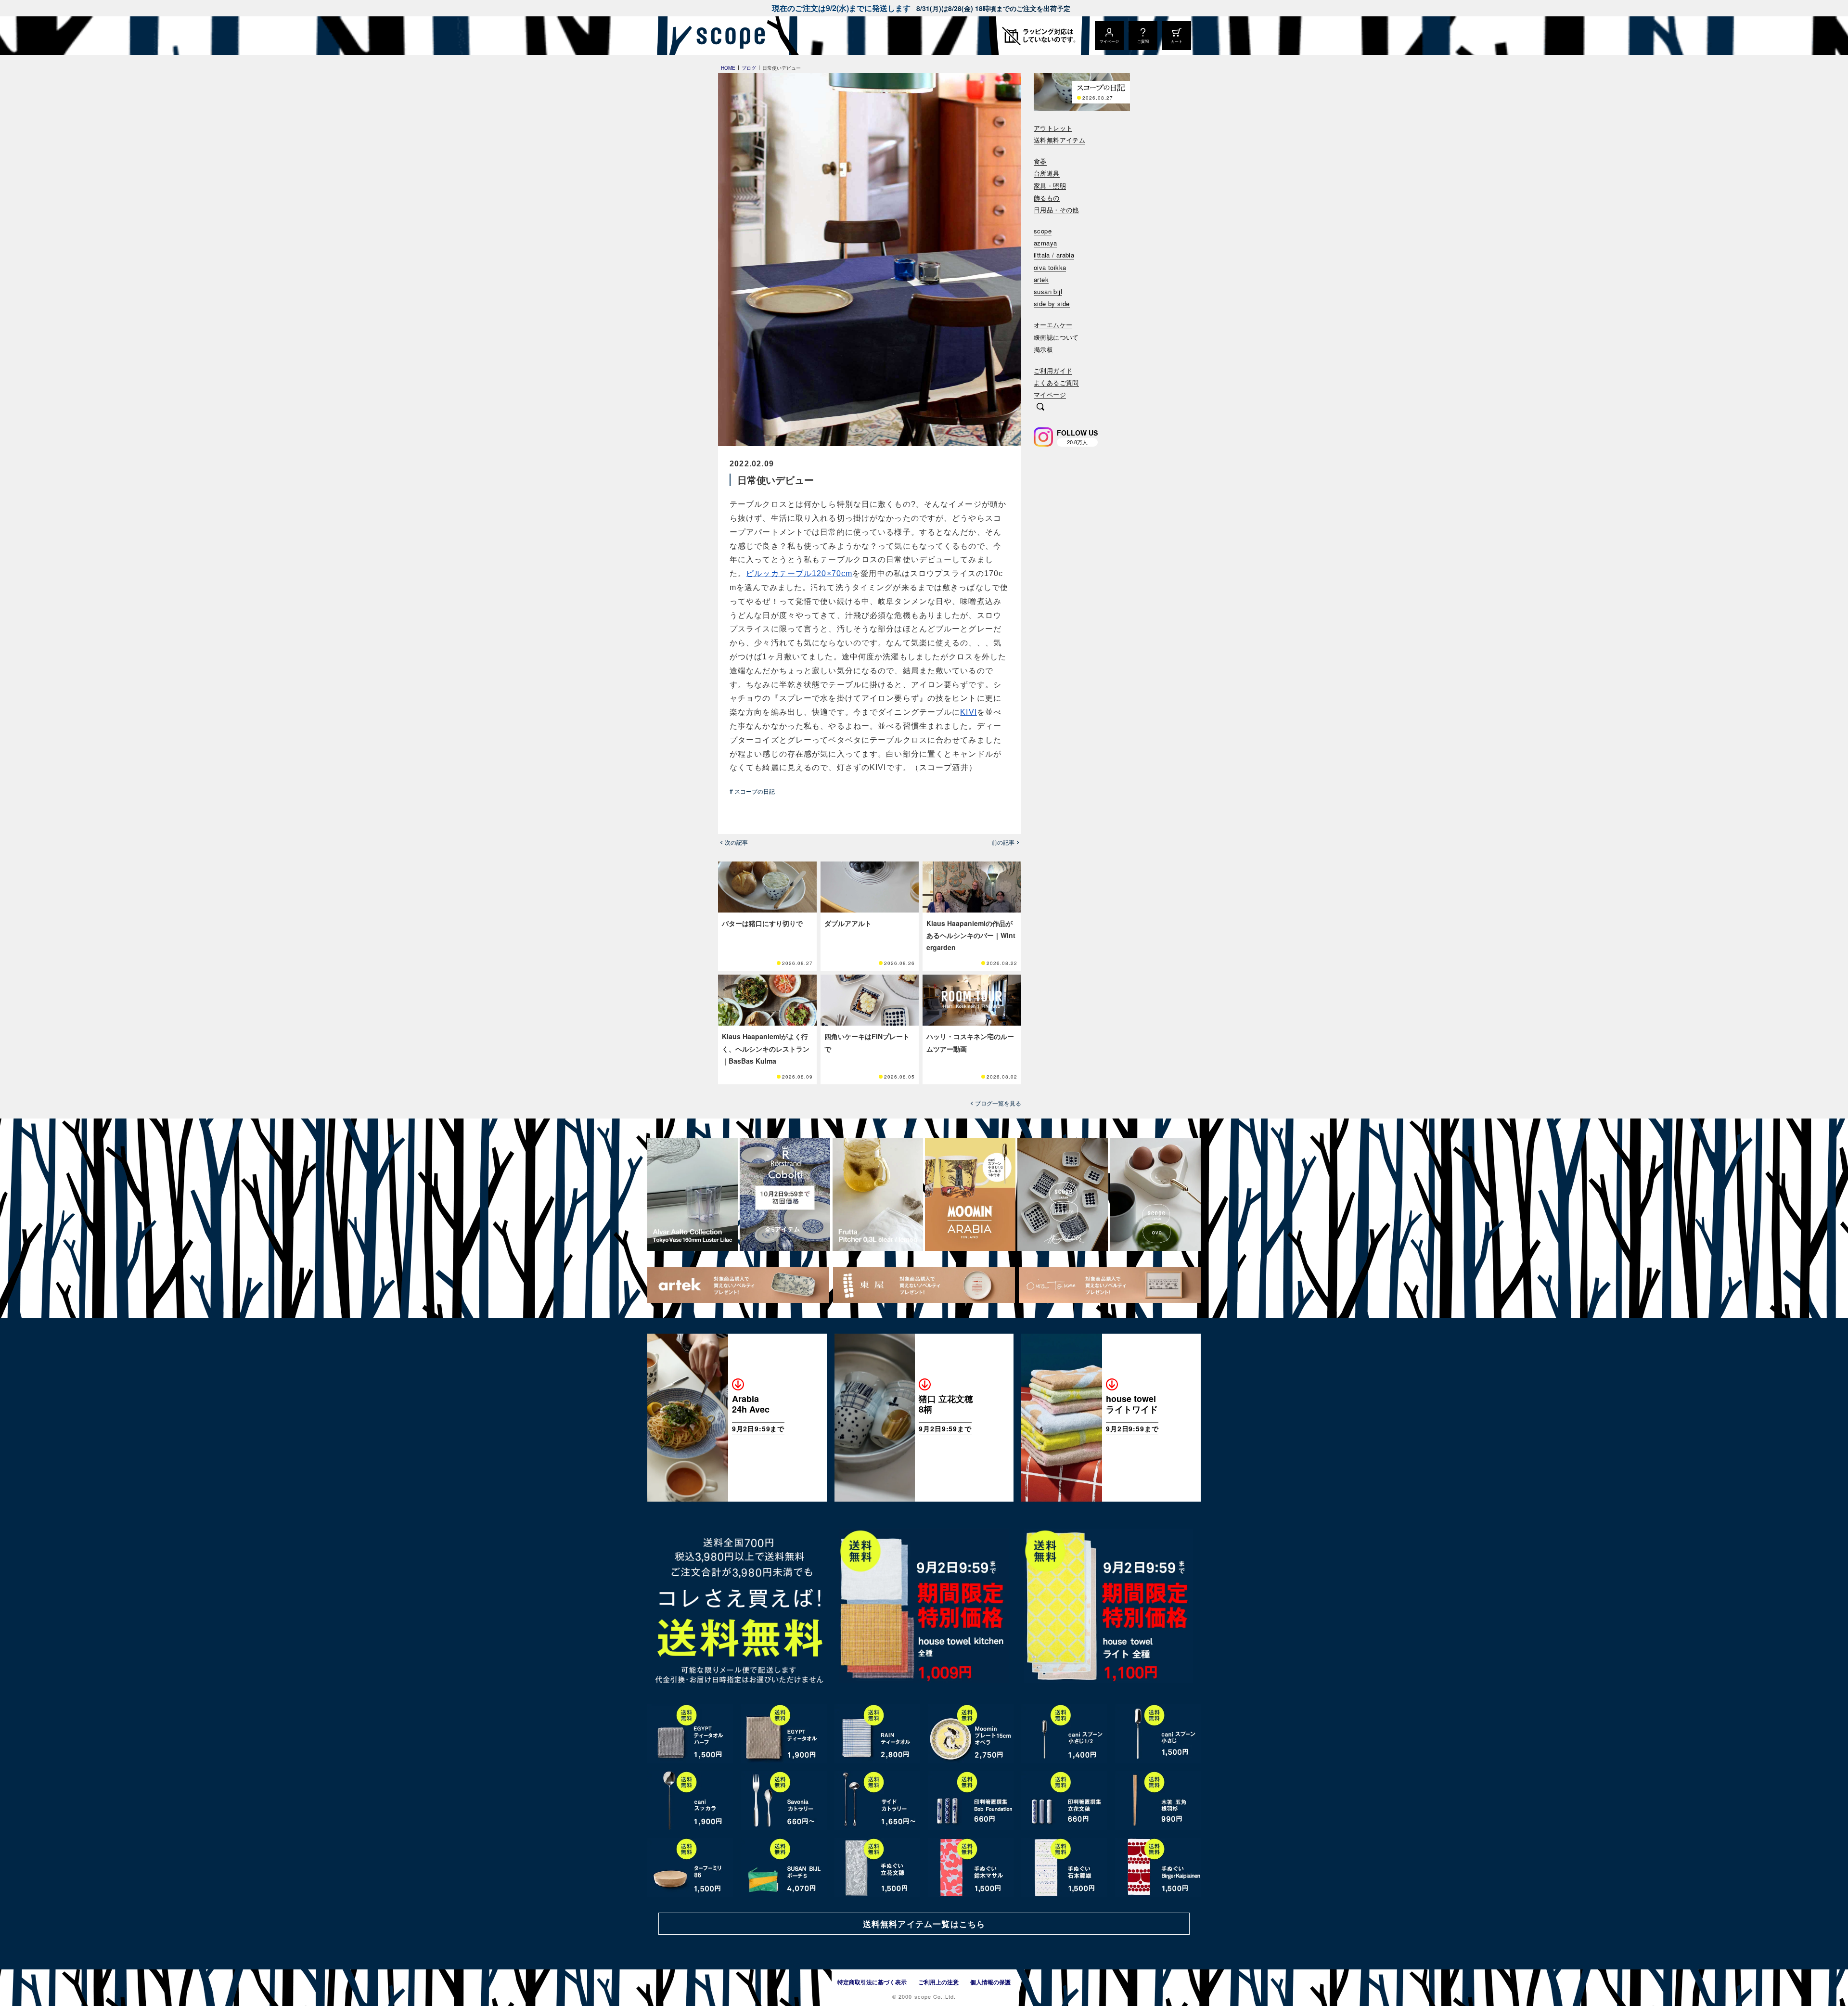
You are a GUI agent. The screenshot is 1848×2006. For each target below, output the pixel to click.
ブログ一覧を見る (998, 1103)
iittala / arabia (1054, 255)
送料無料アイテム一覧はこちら (924, 1924)
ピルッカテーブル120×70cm (799, 573)
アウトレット (1053, 128)
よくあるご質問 (1056, 383)
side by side (1052, 304)
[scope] (728, 36)
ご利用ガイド (1053, 371)
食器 (1040, 161)
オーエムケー (1053, 325)
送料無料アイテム (1059, 140)
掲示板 (1043, 350)
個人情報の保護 (990, 1982)
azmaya (1045, 243)
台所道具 (1047, 174)
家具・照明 (1050, 186)
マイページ (1050, 395)
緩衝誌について (1056, 338)
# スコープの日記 (752, 791)
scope (1043, 231)
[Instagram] (1043, 437)
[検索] (1040, 408)
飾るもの (1047, 198)
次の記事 (736, 842)
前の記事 (1003, 842)
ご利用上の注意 (938, 1982)
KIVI (968, 712)
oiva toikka (1050, 268)
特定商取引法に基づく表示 (872, 1982)
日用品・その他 (1056, 210)
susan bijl (1048, 292)
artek (1041, 280)
